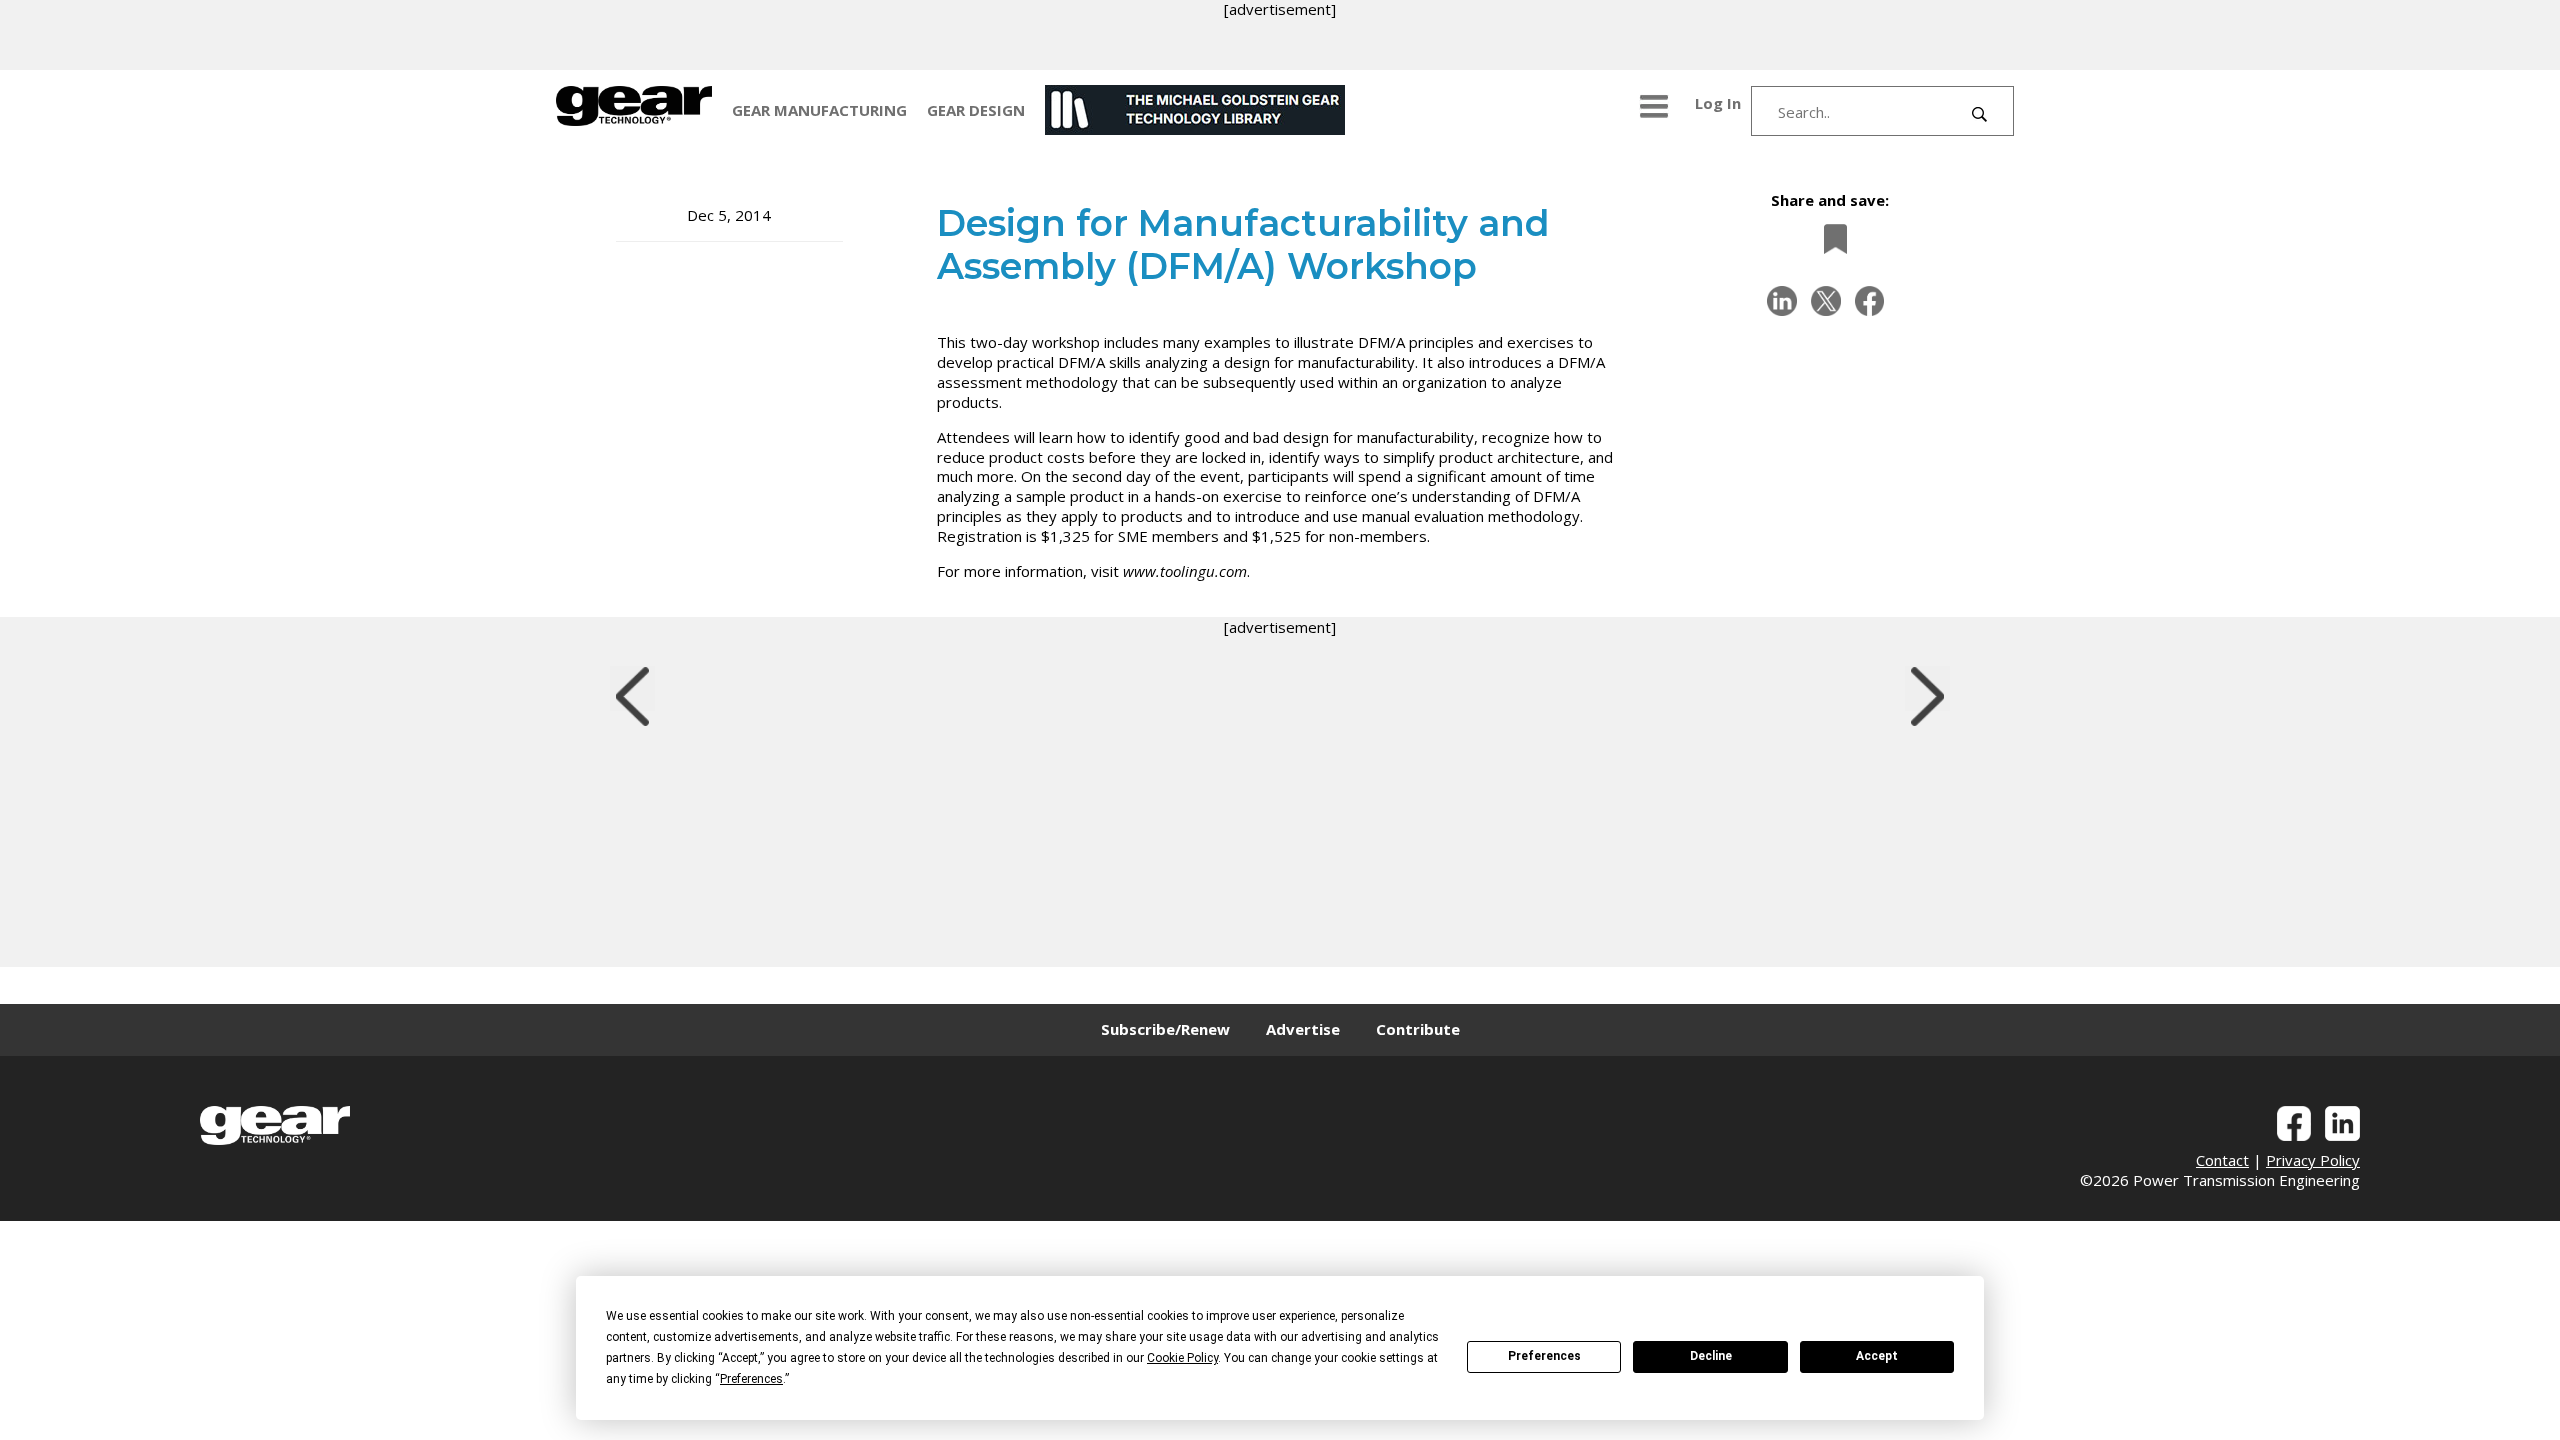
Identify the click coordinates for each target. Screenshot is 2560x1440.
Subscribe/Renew (1165, 1029)
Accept (1877, 1356)
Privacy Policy (2313, 1160)
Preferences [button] (751, 1379)
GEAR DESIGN (976, 110)
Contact (2222, 1160)
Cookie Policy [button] (1182, 1358)
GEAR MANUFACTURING (819, 110)
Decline (1711, 1356)
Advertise (1303, 1029)
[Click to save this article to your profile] (1830, 238)
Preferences (1544, 1356)
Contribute (1418, 1029)
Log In (1718, 103)
